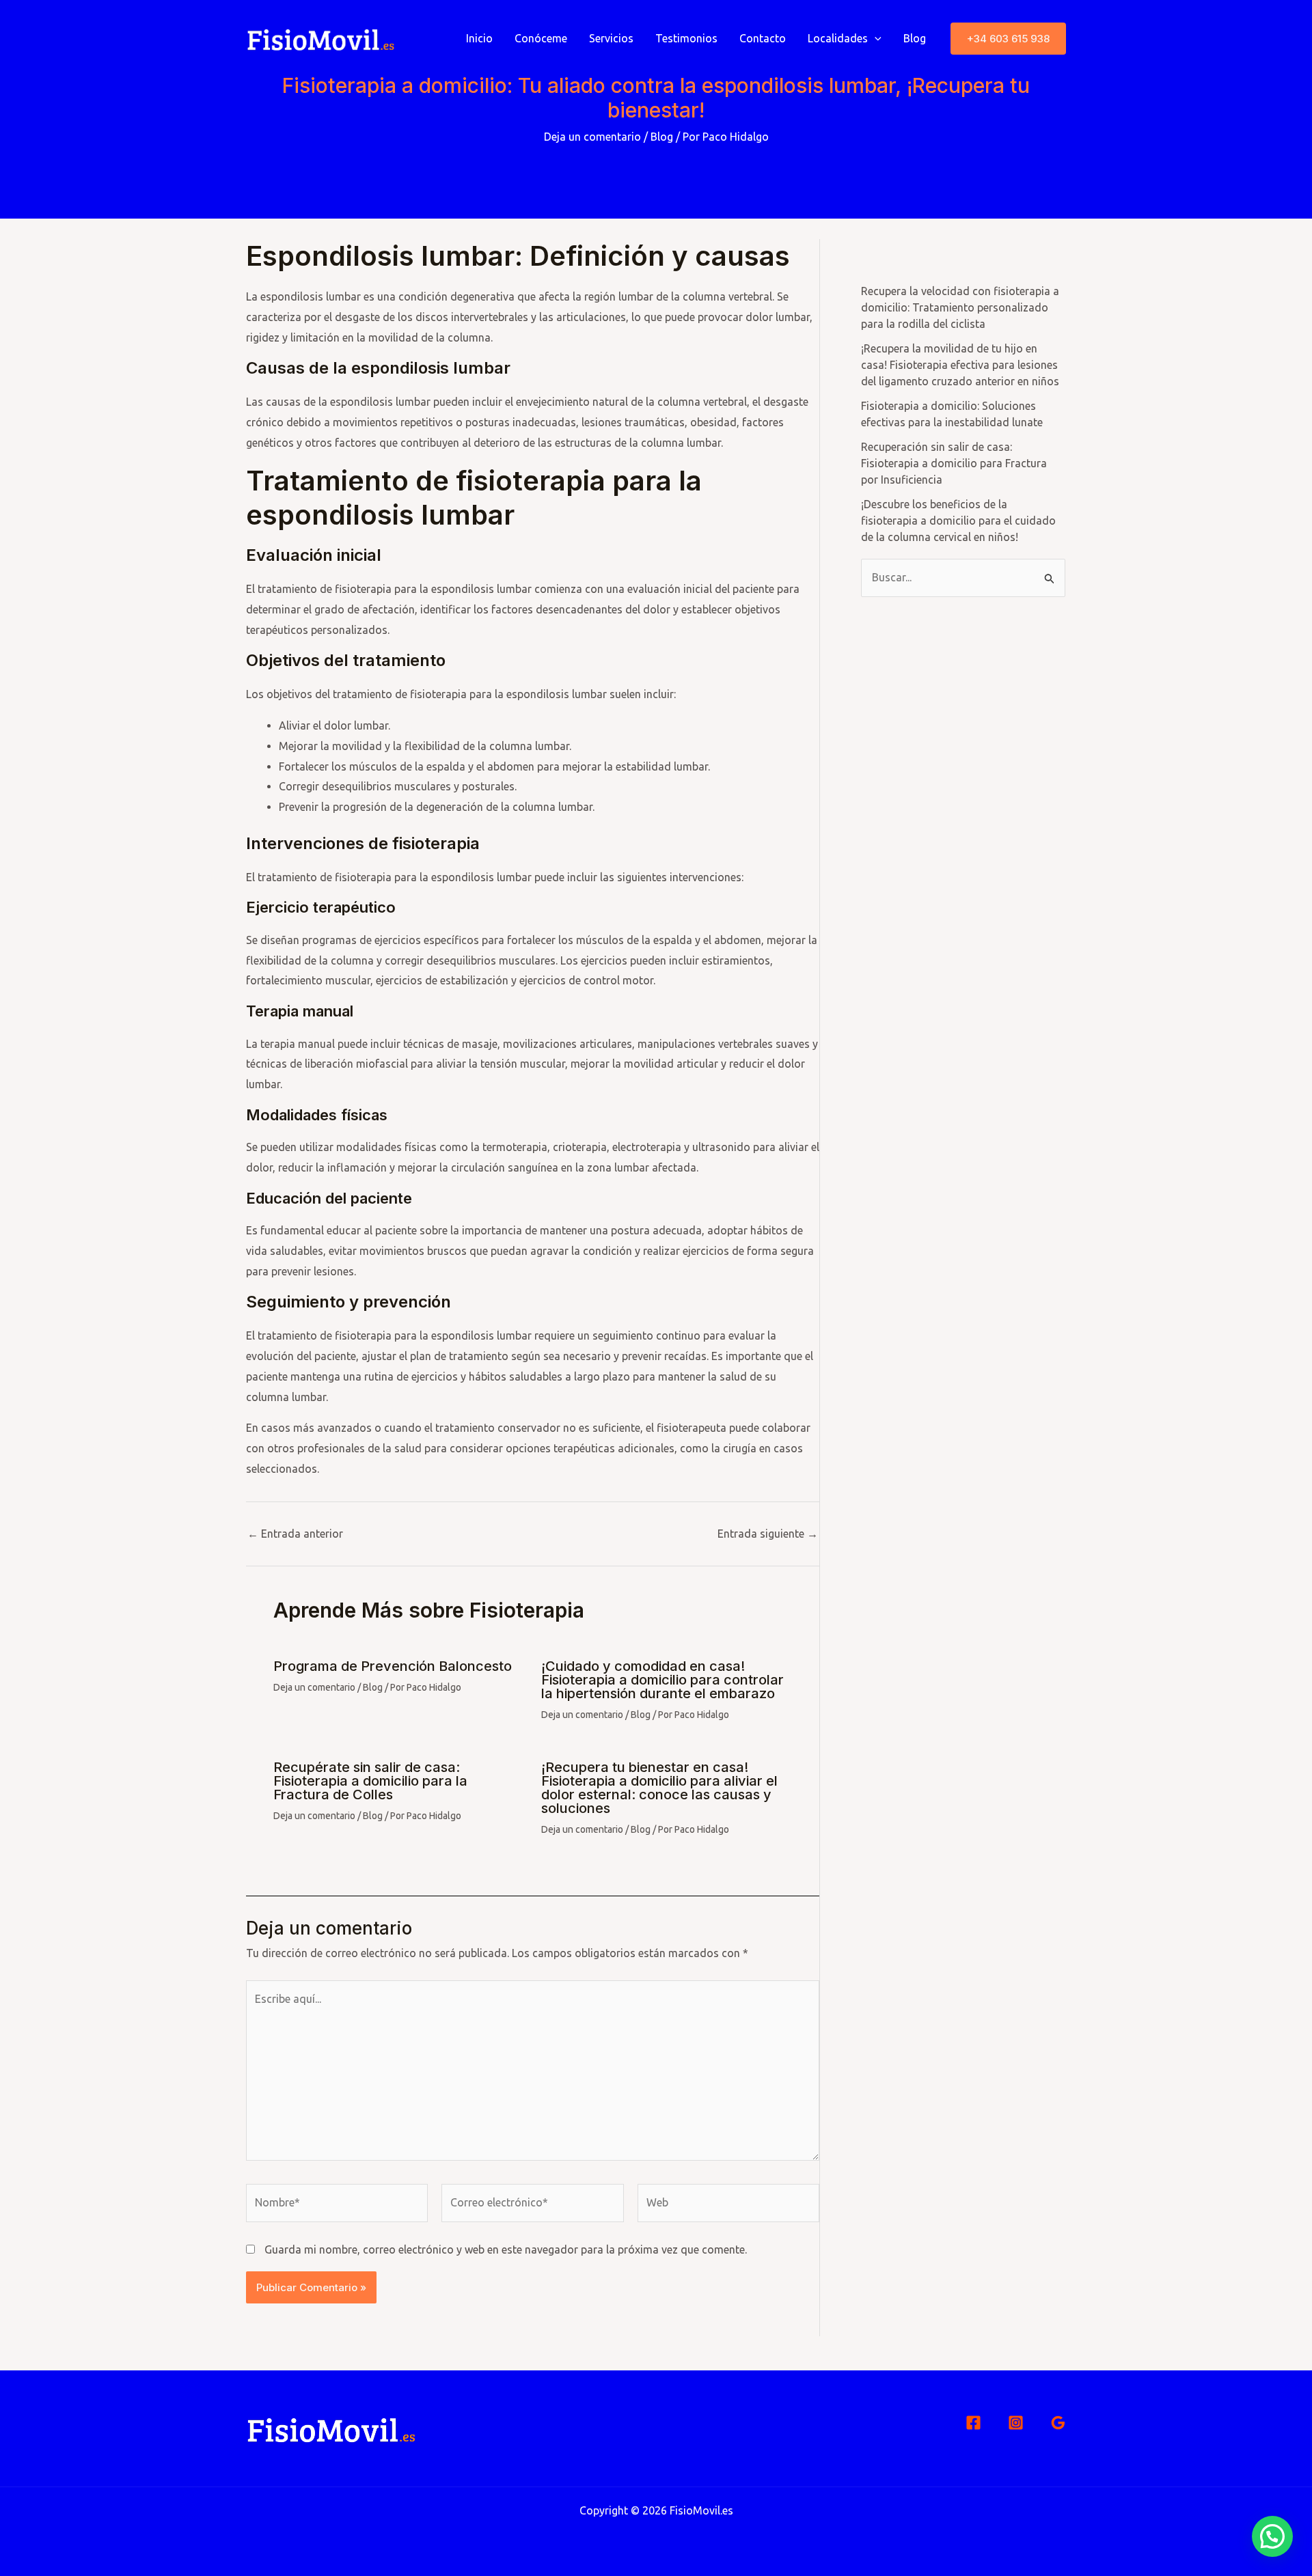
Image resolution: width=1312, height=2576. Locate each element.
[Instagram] (1016, 2423)
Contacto (763, 38)
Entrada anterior (295, 1534)
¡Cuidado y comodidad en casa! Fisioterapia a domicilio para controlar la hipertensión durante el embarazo (662, 1680)
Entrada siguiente (768, 1534)
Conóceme (541, 38)
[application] (875, 38)
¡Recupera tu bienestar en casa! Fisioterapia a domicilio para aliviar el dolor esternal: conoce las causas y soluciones (659, 1788)
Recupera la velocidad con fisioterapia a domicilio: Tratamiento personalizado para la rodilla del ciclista (960, 307)
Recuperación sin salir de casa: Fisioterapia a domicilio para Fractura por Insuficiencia (954, 463)
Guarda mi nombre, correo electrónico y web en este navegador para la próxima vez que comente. (506, 2249)
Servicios (611, 38)
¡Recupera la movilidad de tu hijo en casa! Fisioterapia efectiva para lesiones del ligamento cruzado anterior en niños (960, 365)
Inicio (479, 38)
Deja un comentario (592, 137)
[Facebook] (973, 2423)
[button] (1008, 39)
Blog (915, 38)
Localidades (838, 38)
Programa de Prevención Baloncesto (393, 1666)
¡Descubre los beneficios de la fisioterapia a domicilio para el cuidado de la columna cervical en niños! (958, 521)
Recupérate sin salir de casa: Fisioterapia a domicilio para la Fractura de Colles (370, 1781)
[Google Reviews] (1058, 2423)
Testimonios (686, 38)
